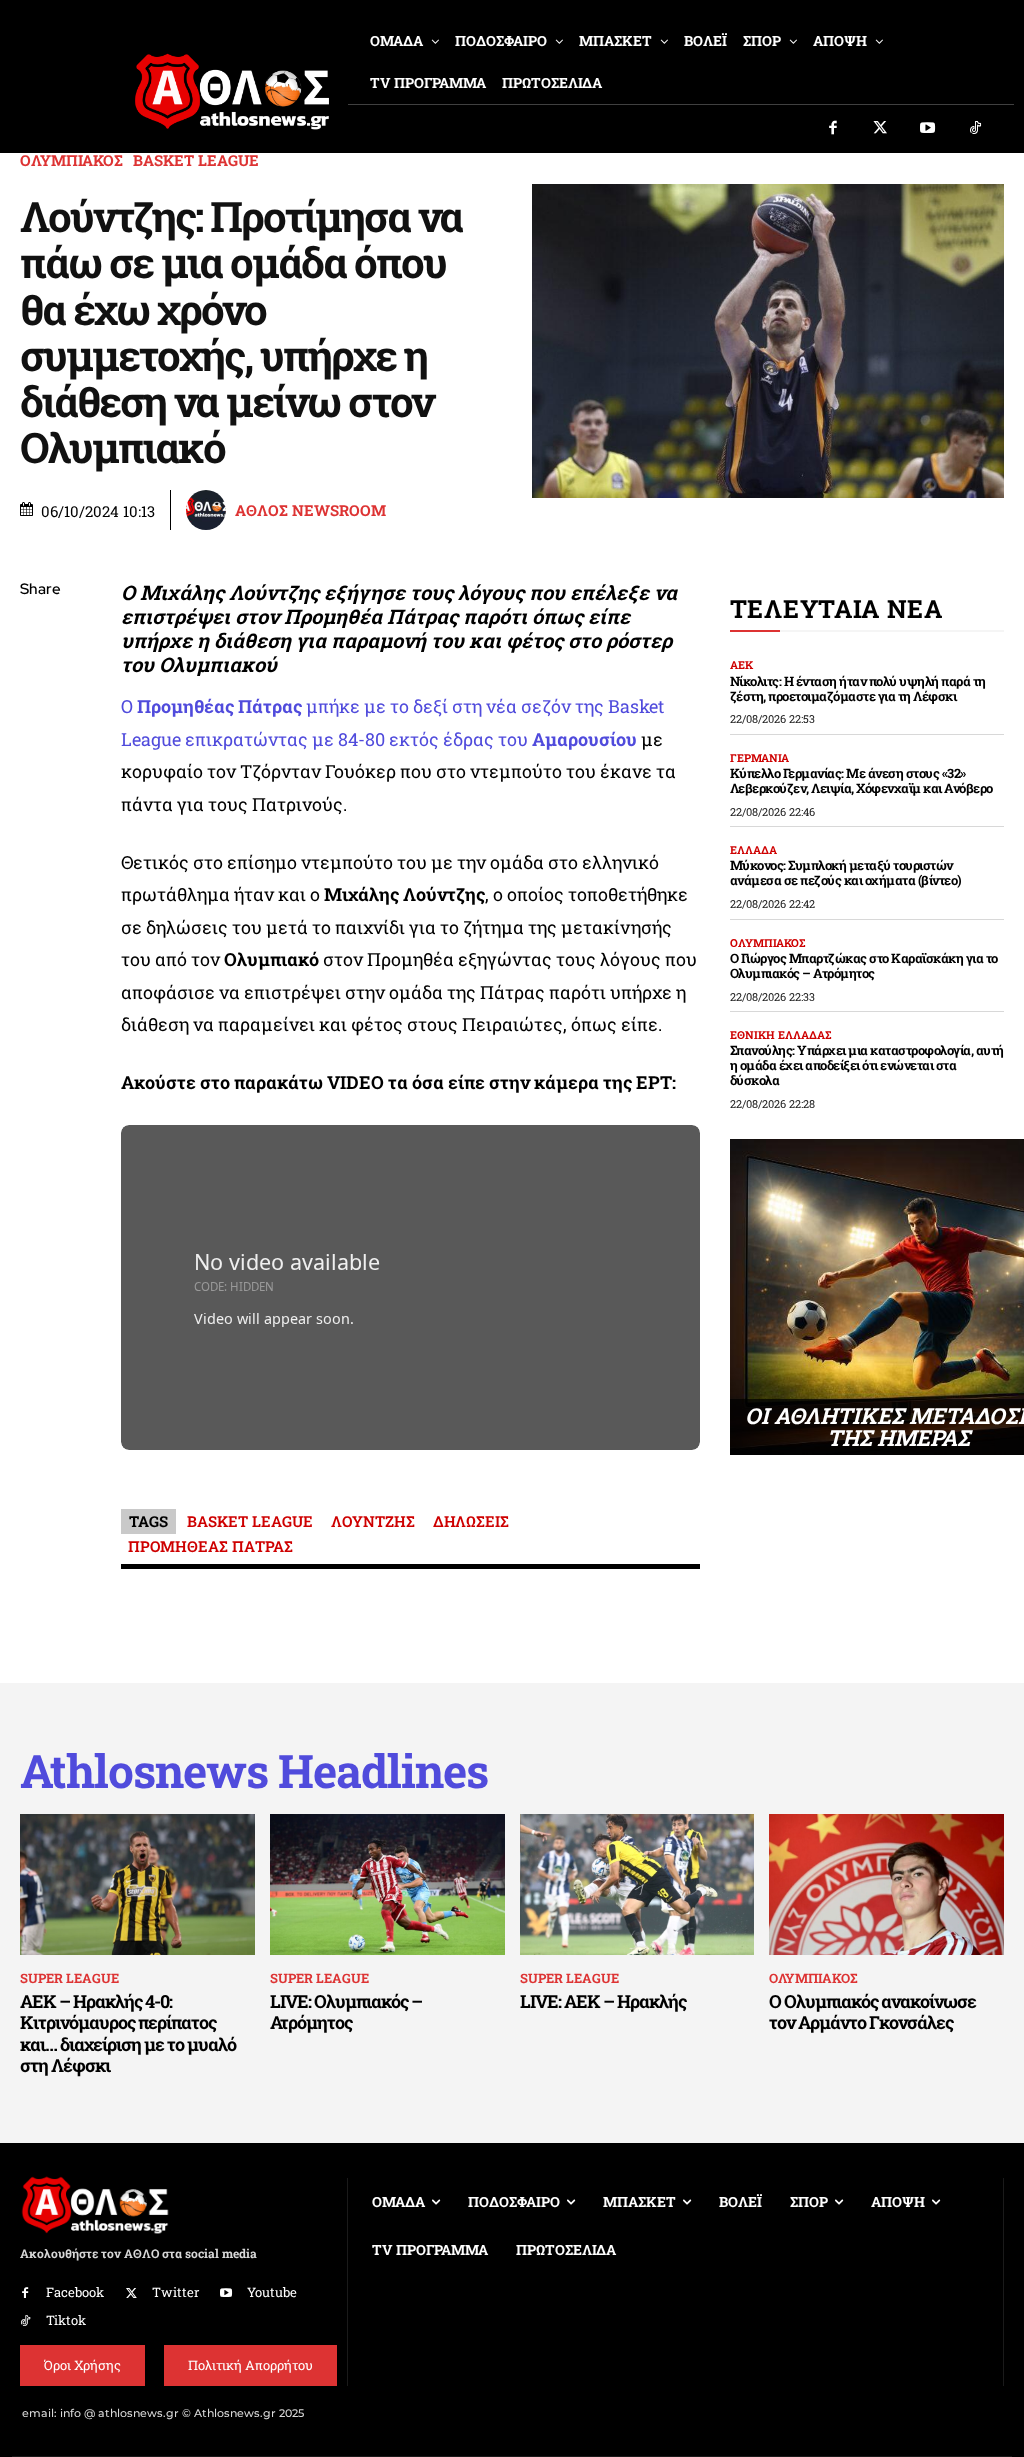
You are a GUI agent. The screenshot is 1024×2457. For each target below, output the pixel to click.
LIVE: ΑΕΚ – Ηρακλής (603, 2001)
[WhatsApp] (40, 732)
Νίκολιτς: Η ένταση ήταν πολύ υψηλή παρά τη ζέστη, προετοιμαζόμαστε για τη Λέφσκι (858, 688)
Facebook (75, 2292)
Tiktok (66, 2320)
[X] (40, 685)
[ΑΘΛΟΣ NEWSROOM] (209, 510)
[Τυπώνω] (40, 920)
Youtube (272, 2292)
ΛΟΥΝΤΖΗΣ (373, 1521)
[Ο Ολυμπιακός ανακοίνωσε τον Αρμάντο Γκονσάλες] (886, 1884)
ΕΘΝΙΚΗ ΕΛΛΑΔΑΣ (780, 1034)
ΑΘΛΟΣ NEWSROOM (310, 510)
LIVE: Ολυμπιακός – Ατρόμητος (346, 2012)
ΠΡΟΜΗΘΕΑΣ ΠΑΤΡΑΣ (210, 1546)
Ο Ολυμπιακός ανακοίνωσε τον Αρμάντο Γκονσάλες (872, 2012)
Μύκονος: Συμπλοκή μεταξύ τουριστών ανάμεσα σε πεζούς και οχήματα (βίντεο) (846, 872)
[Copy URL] (40, 873)
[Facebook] (833, 129)
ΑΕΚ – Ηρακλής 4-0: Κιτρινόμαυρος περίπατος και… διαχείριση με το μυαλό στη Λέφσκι (128, 2033)
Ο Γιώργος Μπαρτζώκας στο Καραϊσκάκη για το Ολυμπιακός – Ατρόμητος (864, 965)
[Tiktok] (976, 129)
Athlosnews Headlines (254, 1770)
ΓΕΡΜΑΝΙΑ (759, 757)
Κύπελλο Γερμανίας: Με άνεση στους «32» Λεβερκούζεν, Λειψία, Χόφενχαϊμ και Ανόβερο (861, 780)
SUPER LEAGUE (69, 1978)
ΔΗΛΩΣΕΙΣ (471, 1521)
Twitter (175, 2292)
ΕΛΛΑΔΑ (753, 849)
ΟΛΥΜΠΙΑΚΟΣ (71, 160)
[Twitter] (881, 129)
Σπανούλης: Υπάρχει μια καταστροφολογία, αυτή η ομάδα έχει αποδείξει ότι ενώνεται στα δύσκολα (867, 1065)
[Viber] (40, 779)
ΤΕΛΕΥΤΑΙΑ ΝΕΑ (836, 608)
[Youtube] (928, 129)
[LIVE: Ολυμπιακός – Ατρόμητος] (387, 1884)
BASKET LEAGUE (196, 160)
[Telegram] (40, 826)
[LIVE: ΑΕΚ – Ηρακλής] (637, 1884)
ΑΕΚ (741, 664)
